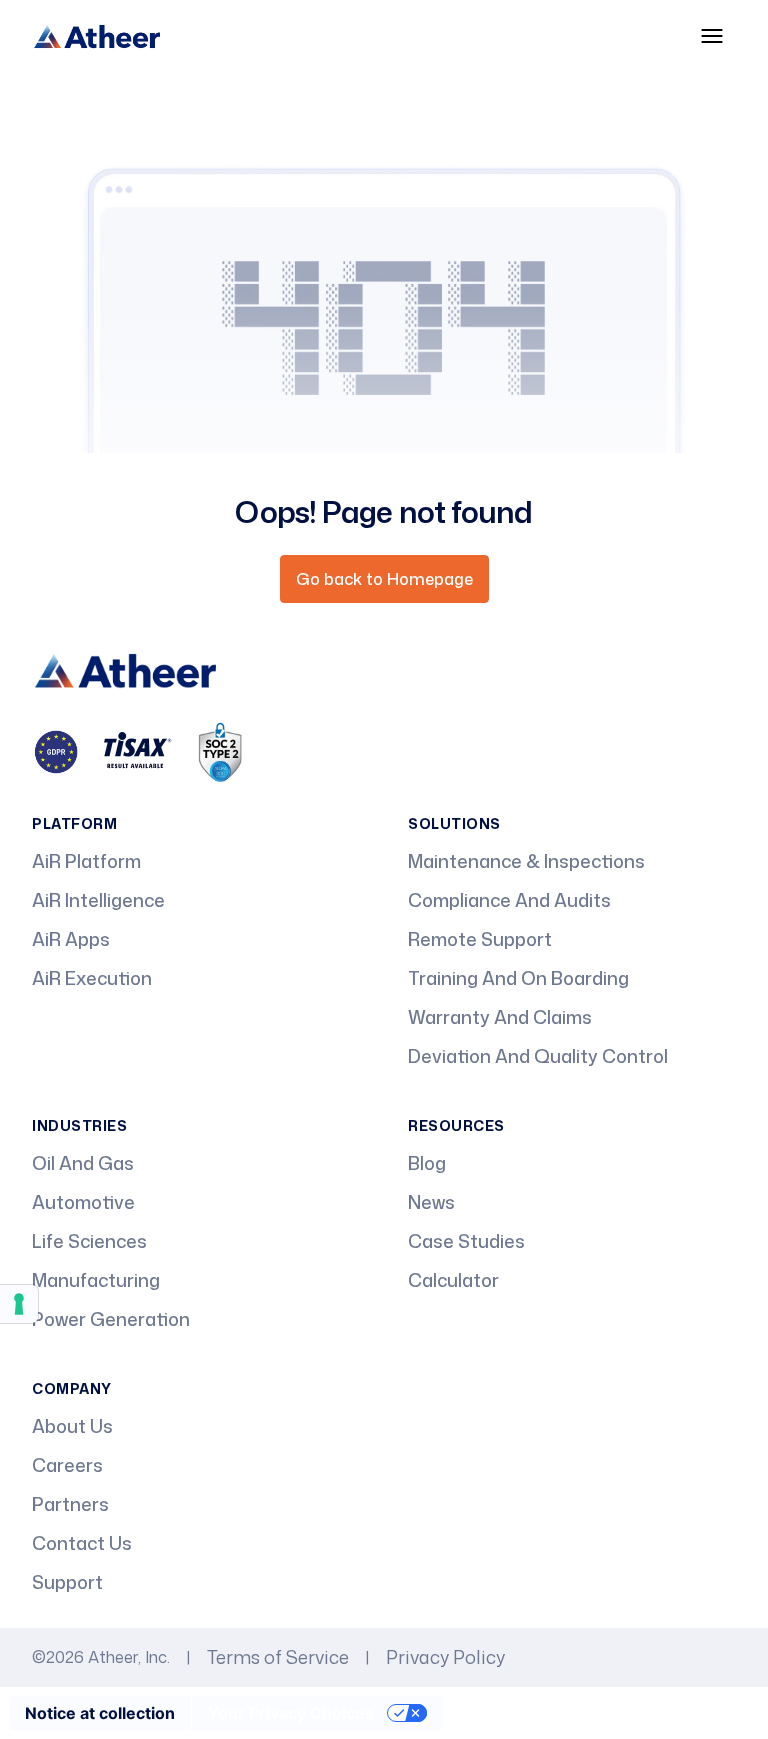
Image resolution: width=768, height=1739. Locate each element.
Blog (427, 1163)
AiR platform (86, 861)
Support (67, 1582)
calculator (453, 1280)
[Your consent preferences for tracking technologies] (19, 1304)
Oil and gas (83, 1163)
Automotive (83, 1202)
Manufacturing (96, 1280)
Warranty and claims (500, 1017)
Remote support (480, 939)
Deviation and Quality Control (538, 1056)
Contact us (82, 1543)
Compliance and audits (509, 900)
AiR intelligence (98, 900)
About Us (72, 1426)
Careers (67, 1465)
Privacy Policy (445, 1657)
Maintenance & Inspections (526, 861)
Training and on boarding (518, 978)
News (431, 1202)
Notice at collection (100, 1713)
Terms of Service (278, 1657)
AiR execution (92, 978)
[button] (712, 36)
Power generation (111, 1319)
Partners (70, 1504)
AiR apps (71, 939)
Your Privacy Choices (291, 1713)
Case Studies (466, 1241)
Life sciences (89, 1241)
